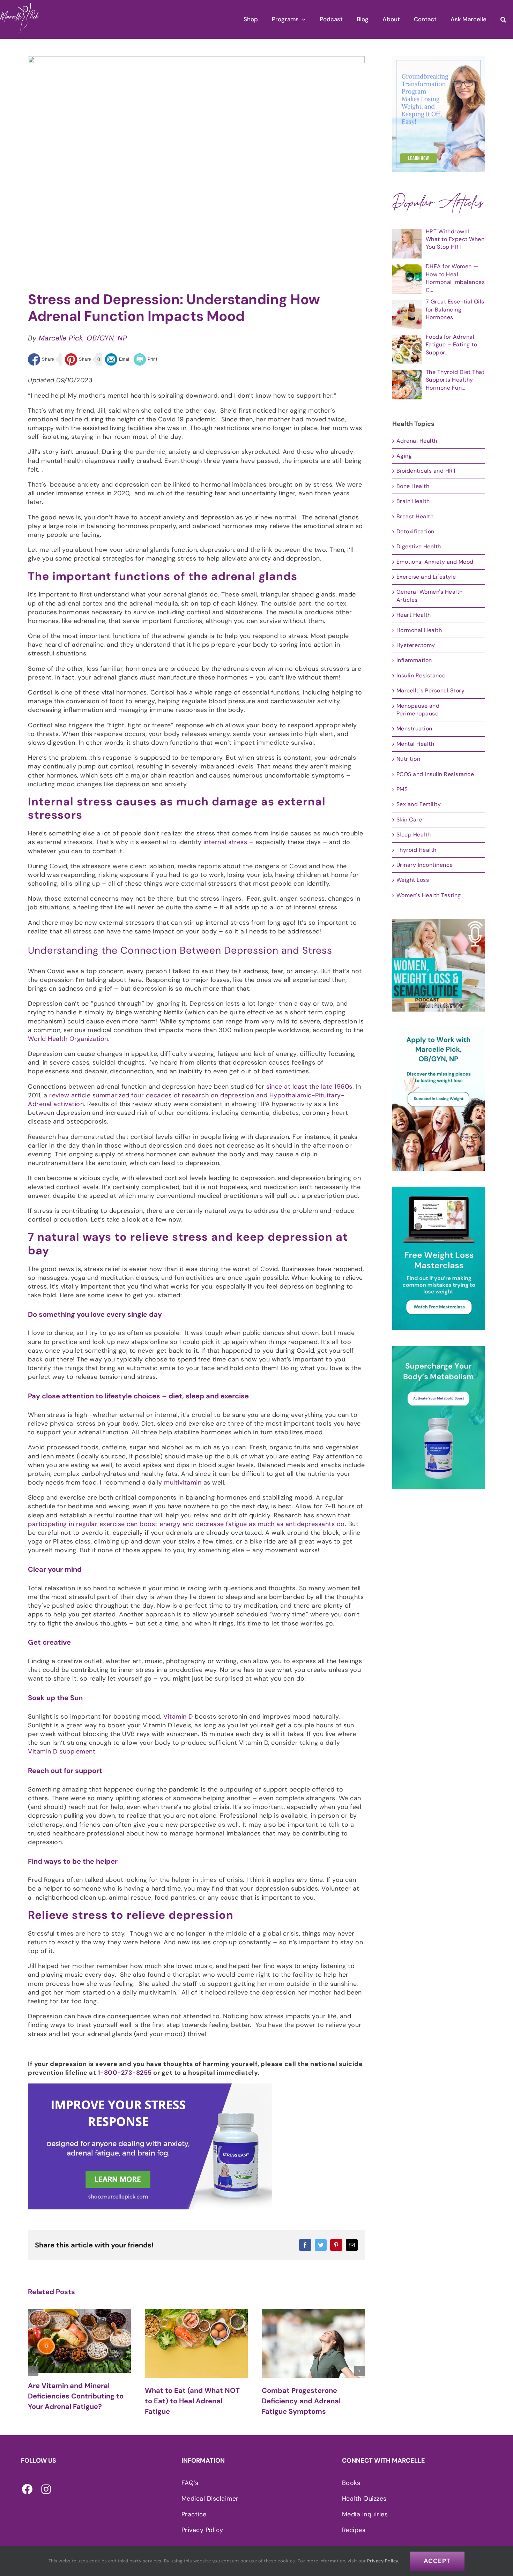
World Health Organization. (69, 1039)
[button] (503, 19)
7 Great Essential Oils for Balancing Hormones (455, 309)
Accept (437, 2561)
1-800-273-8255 (125, 2073)
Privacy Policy (202, 2530)
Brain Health (413, 501)
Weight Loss (413, 880)
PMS (402, 789)
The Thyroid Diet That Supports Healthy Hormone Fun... (455, 380)
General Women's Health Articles (430, 596)
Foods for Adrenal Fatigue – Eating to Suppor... (452, 345)
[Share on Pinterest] (78, 359)
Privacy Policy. (383, 2561)
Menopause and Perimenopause (418, 710)
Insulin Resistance (421, 675)
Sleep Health (414, 835)
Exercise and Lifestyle (426, 577)
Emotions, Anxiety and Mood (435, 562)
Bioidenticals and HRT (426, 471)
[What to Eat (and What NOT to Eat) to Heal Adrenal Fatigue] (79, 2344)
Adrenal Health (417, 441)
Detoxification (415, 531)
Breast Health (415, 516)
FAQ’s (190, 2483)
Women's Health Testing (429, 895)
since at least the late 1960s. (310, 1087)
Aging (404, 456)
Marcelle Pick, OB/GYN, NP (83, 338)
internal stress (225, 842)
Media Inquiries (365, 2514)
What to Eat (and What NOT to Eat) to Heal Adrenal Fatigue (75, 2401)
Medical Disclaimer (210, 2499)
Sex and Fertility (419, 804)
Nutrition (408, 759)
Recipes (354, 2530)
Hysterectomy (416, 645)
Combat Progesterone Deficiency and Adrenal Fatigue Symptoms (184, 2401)
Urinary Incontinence (425, 865)
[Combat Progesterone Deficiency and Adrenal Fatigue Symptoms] (196, 2344)
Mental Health (415, 744)
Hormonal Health (419, 630)
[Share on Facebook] (41, 359)
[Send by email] (118, 359)
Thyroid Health (417, 850)
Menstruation (414, 729)
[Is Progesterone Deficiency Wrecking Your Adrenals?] (313, 2344)
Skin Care (409, 820)
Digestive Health (419, 546)
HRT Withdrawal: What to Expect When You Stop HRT (455, 239)
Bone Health (413, 486)
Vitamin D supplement (62, 1751)
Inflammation (414, 660)
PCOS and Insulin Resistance (435, 774)
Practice (194, 2514)
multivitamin (183, 1482)
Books (351, 2483)
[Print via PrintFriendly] (146, 359)
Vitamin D (178, 1717)
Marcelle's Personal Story (431, 690)
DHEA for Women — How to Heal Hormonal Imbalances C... (455, 278)
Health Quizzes (364, 2499)
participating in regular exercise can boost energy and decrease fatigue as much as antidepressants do (186, 1524)
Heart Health (414, 615)
